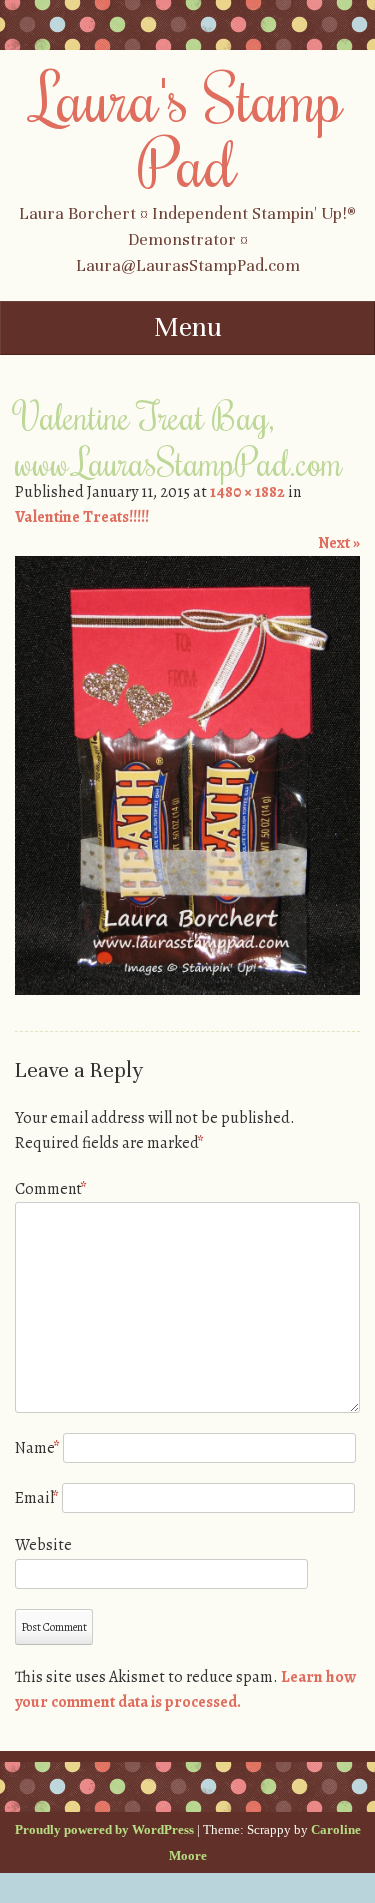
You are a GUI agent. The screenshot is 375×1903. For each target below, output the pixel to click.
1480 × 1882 (247, 492)
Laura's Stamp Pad (187, 129)
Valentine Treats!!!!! (82, 517)
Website (43, 1545)
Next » (339, 543)
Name (37, 1448)
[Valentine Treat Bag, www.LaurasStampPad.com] (187, 990)
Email (37, 1498)
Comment (51, 1189)
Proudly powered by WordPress (104, 1829)
